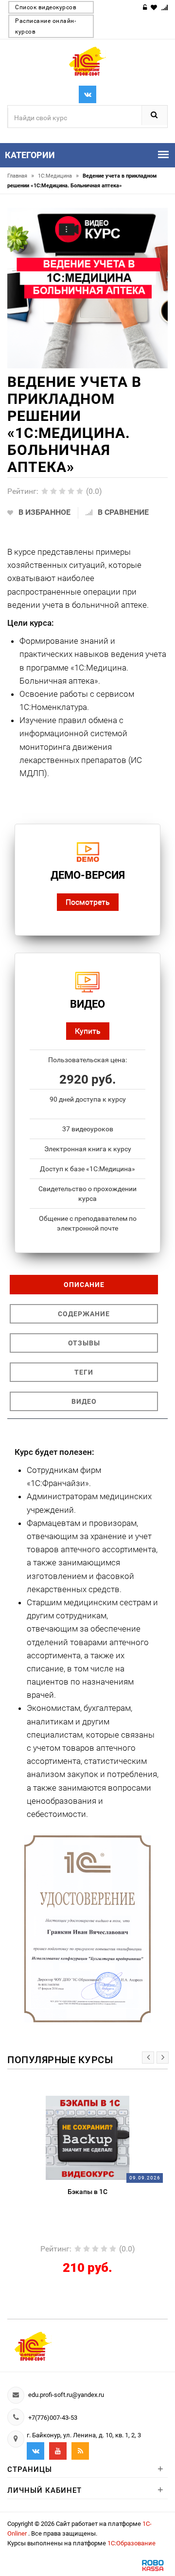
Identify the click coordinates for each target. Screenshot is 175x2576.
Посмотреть (88, 902)
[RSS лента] (80, 2451)
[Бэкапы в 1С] (88, 2137)
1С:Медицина (58, 176)
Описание (84, 1285)
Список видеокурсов (46, 7)
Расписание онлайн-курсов (45, 26)
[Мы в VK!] (87, 94)
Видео (84, 1401)
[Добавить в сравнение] (104, 2101)
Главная (21, 176)
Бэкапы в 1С (87, 2192)
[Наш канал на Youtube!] (58, 2451)
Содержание (84, 1314)
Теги (84, 1372)
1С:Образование (131, 2543)
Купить (88, 1031)
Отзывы (84, 1343)
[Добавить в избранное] (66, 2101)
